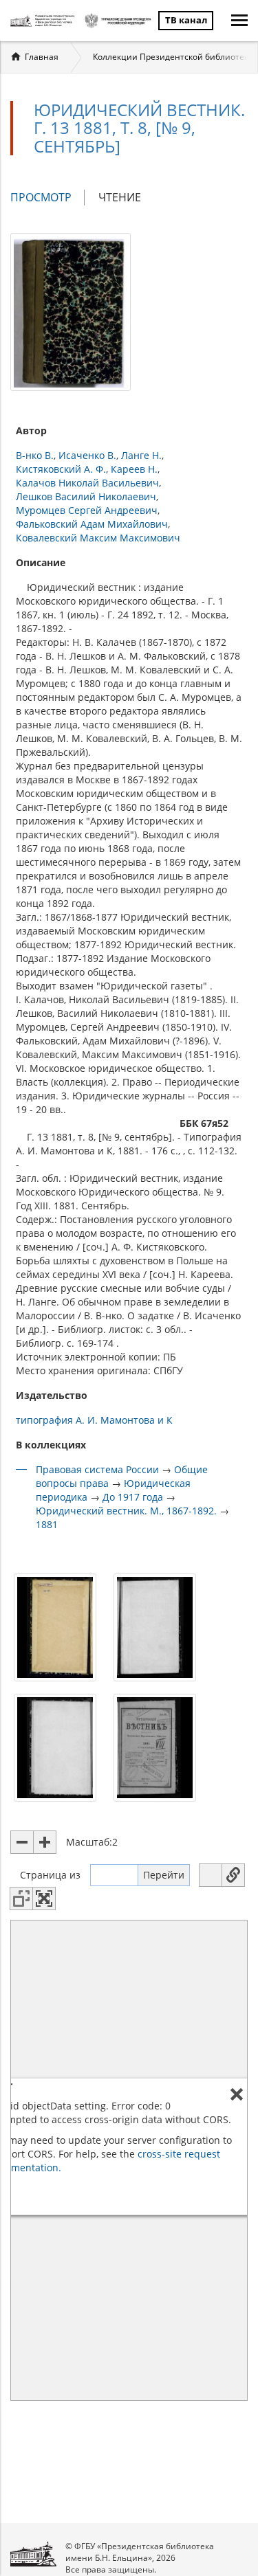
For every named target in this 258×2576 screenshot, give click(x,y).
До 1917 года (133, 1497)
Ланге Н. (141, 455)
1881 (47, 1524)
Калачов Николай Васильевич (87, 483)
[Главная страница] (44, 21)
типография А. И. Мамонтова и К (94, 1420)
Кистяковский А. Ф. (61, 469)
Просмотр (47, 198)
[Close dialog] (237, 2094)
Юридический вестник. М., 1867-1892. (126, 1511)
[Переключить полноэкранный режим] (44, 1899)
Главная (42, 57)
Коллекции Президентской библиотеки (173, 57)
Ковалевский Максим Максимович (98, 538)
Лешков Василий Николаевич (86, 496)
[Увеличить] (45, 1842)
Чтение (120, 197)
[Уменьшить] (22, 1842)
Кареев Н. (134, 469)
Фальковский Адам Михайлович (92, 524)
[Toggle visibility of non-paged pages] (21, 1899)
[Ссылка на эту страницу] (233, 1875)
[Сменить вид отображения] (211, 1875)
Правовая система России (97, 1469)
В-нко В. (35, 455)
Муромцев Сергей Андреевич (87, 510)
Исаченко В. (87, 455)
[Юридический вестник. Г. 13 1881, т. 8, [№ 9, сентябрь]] (71, 311)
